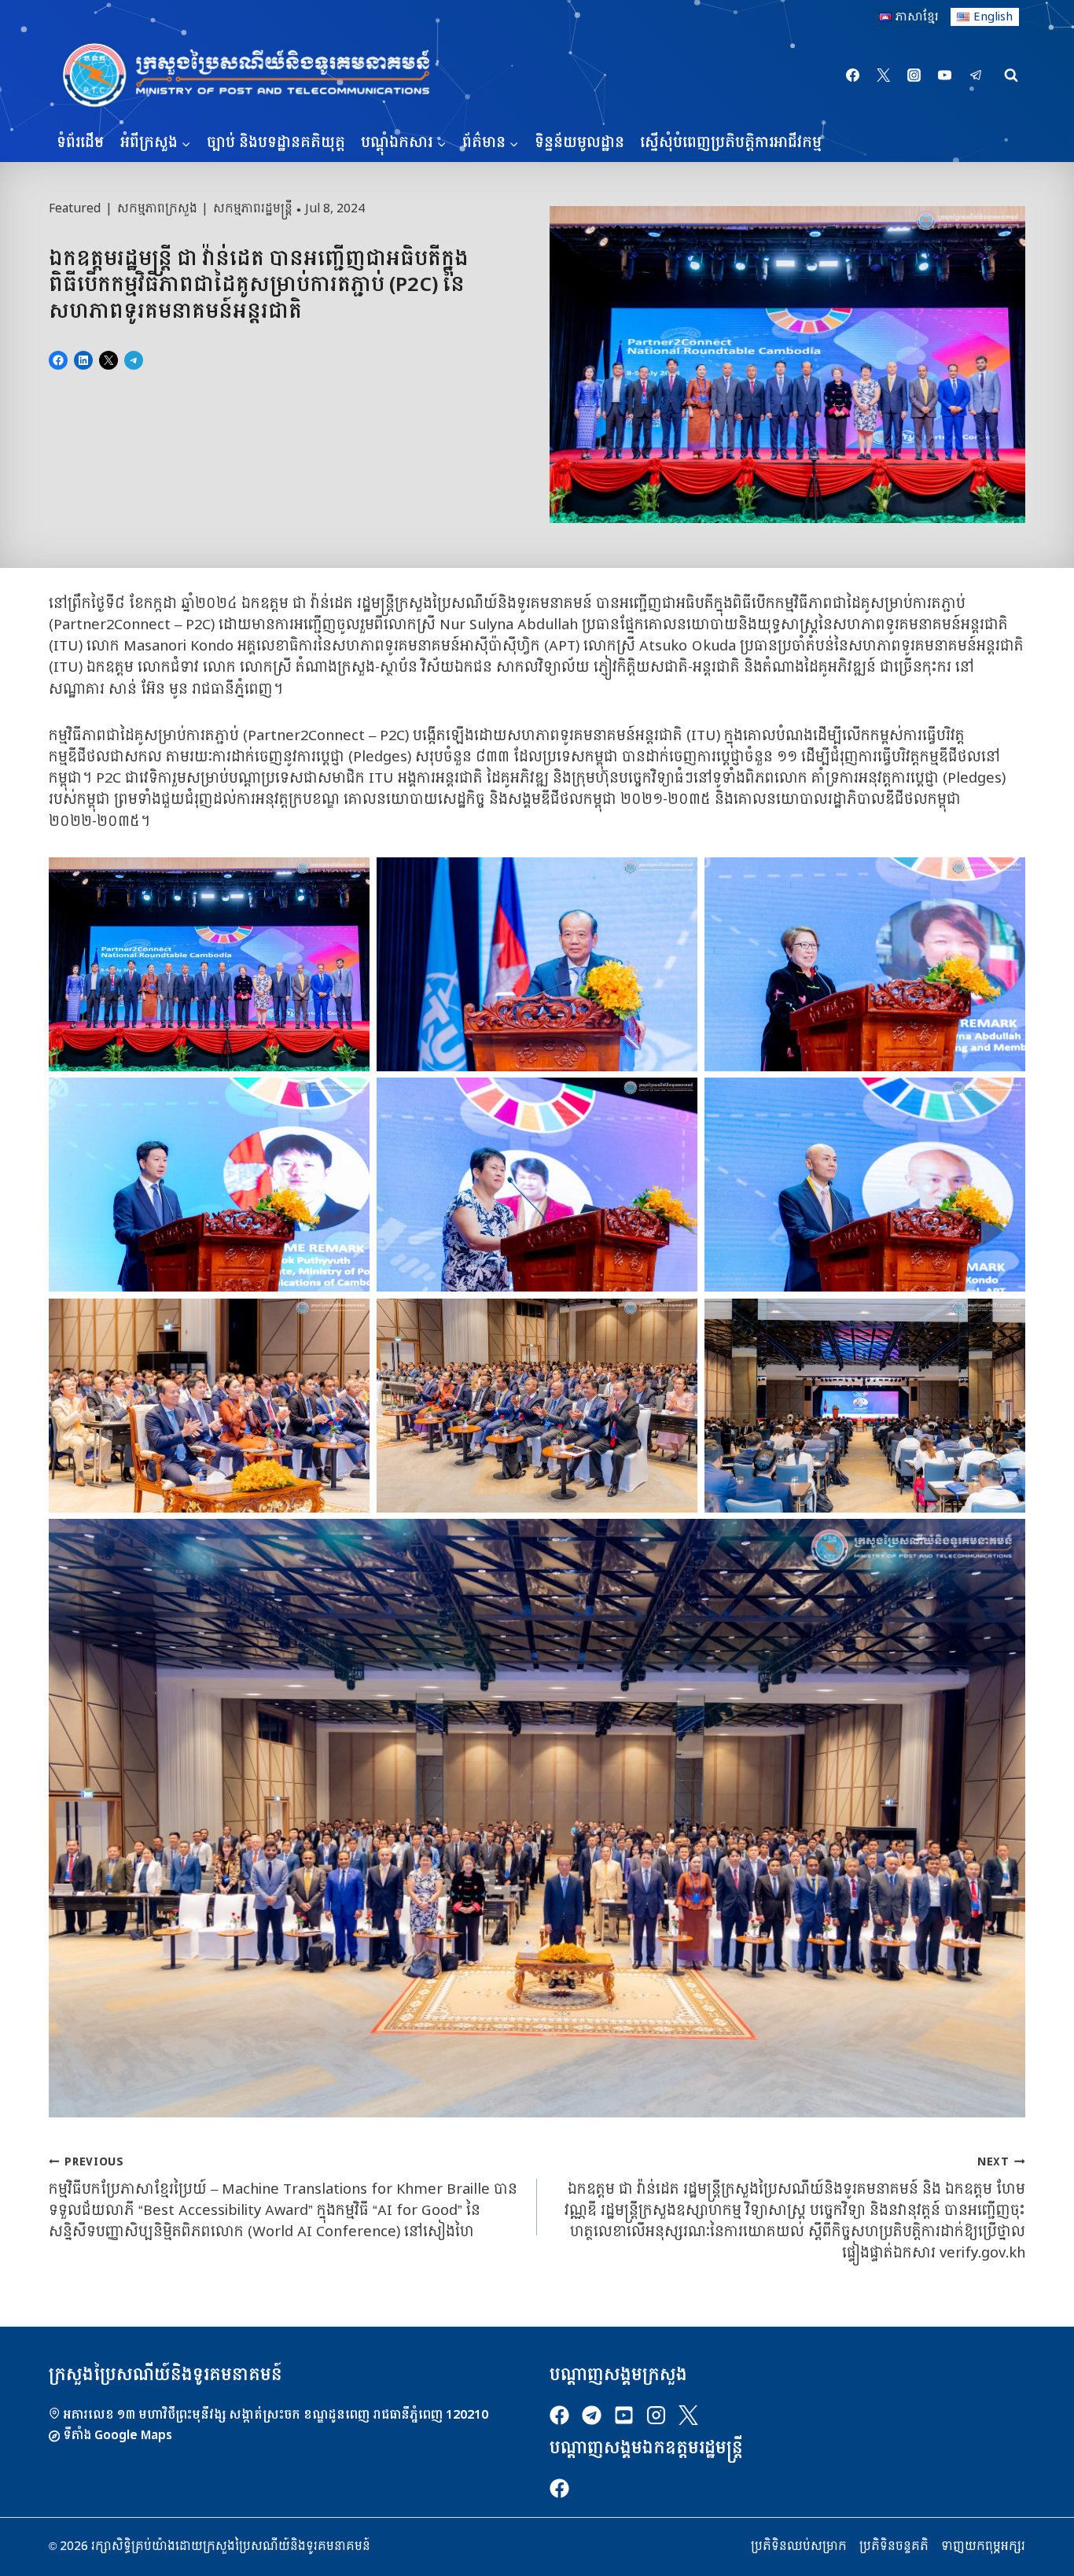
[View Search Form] (1011, 76)
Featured (75, 208)
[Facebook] (853, 76)
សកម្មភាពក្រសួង (157, 208)
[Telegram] (976, 76)
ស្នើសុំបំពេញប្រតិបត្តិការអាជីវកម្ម (731, 143)
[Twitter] (884, 76)
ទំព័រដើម (80, 143)
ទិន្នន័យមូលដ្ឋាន (579, 143)
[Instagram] (914, 76)
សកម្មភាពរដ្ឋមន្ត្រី (253, 208)
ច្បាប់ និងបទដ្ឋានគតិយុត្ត (276, 143)
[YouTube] (945, 76)
